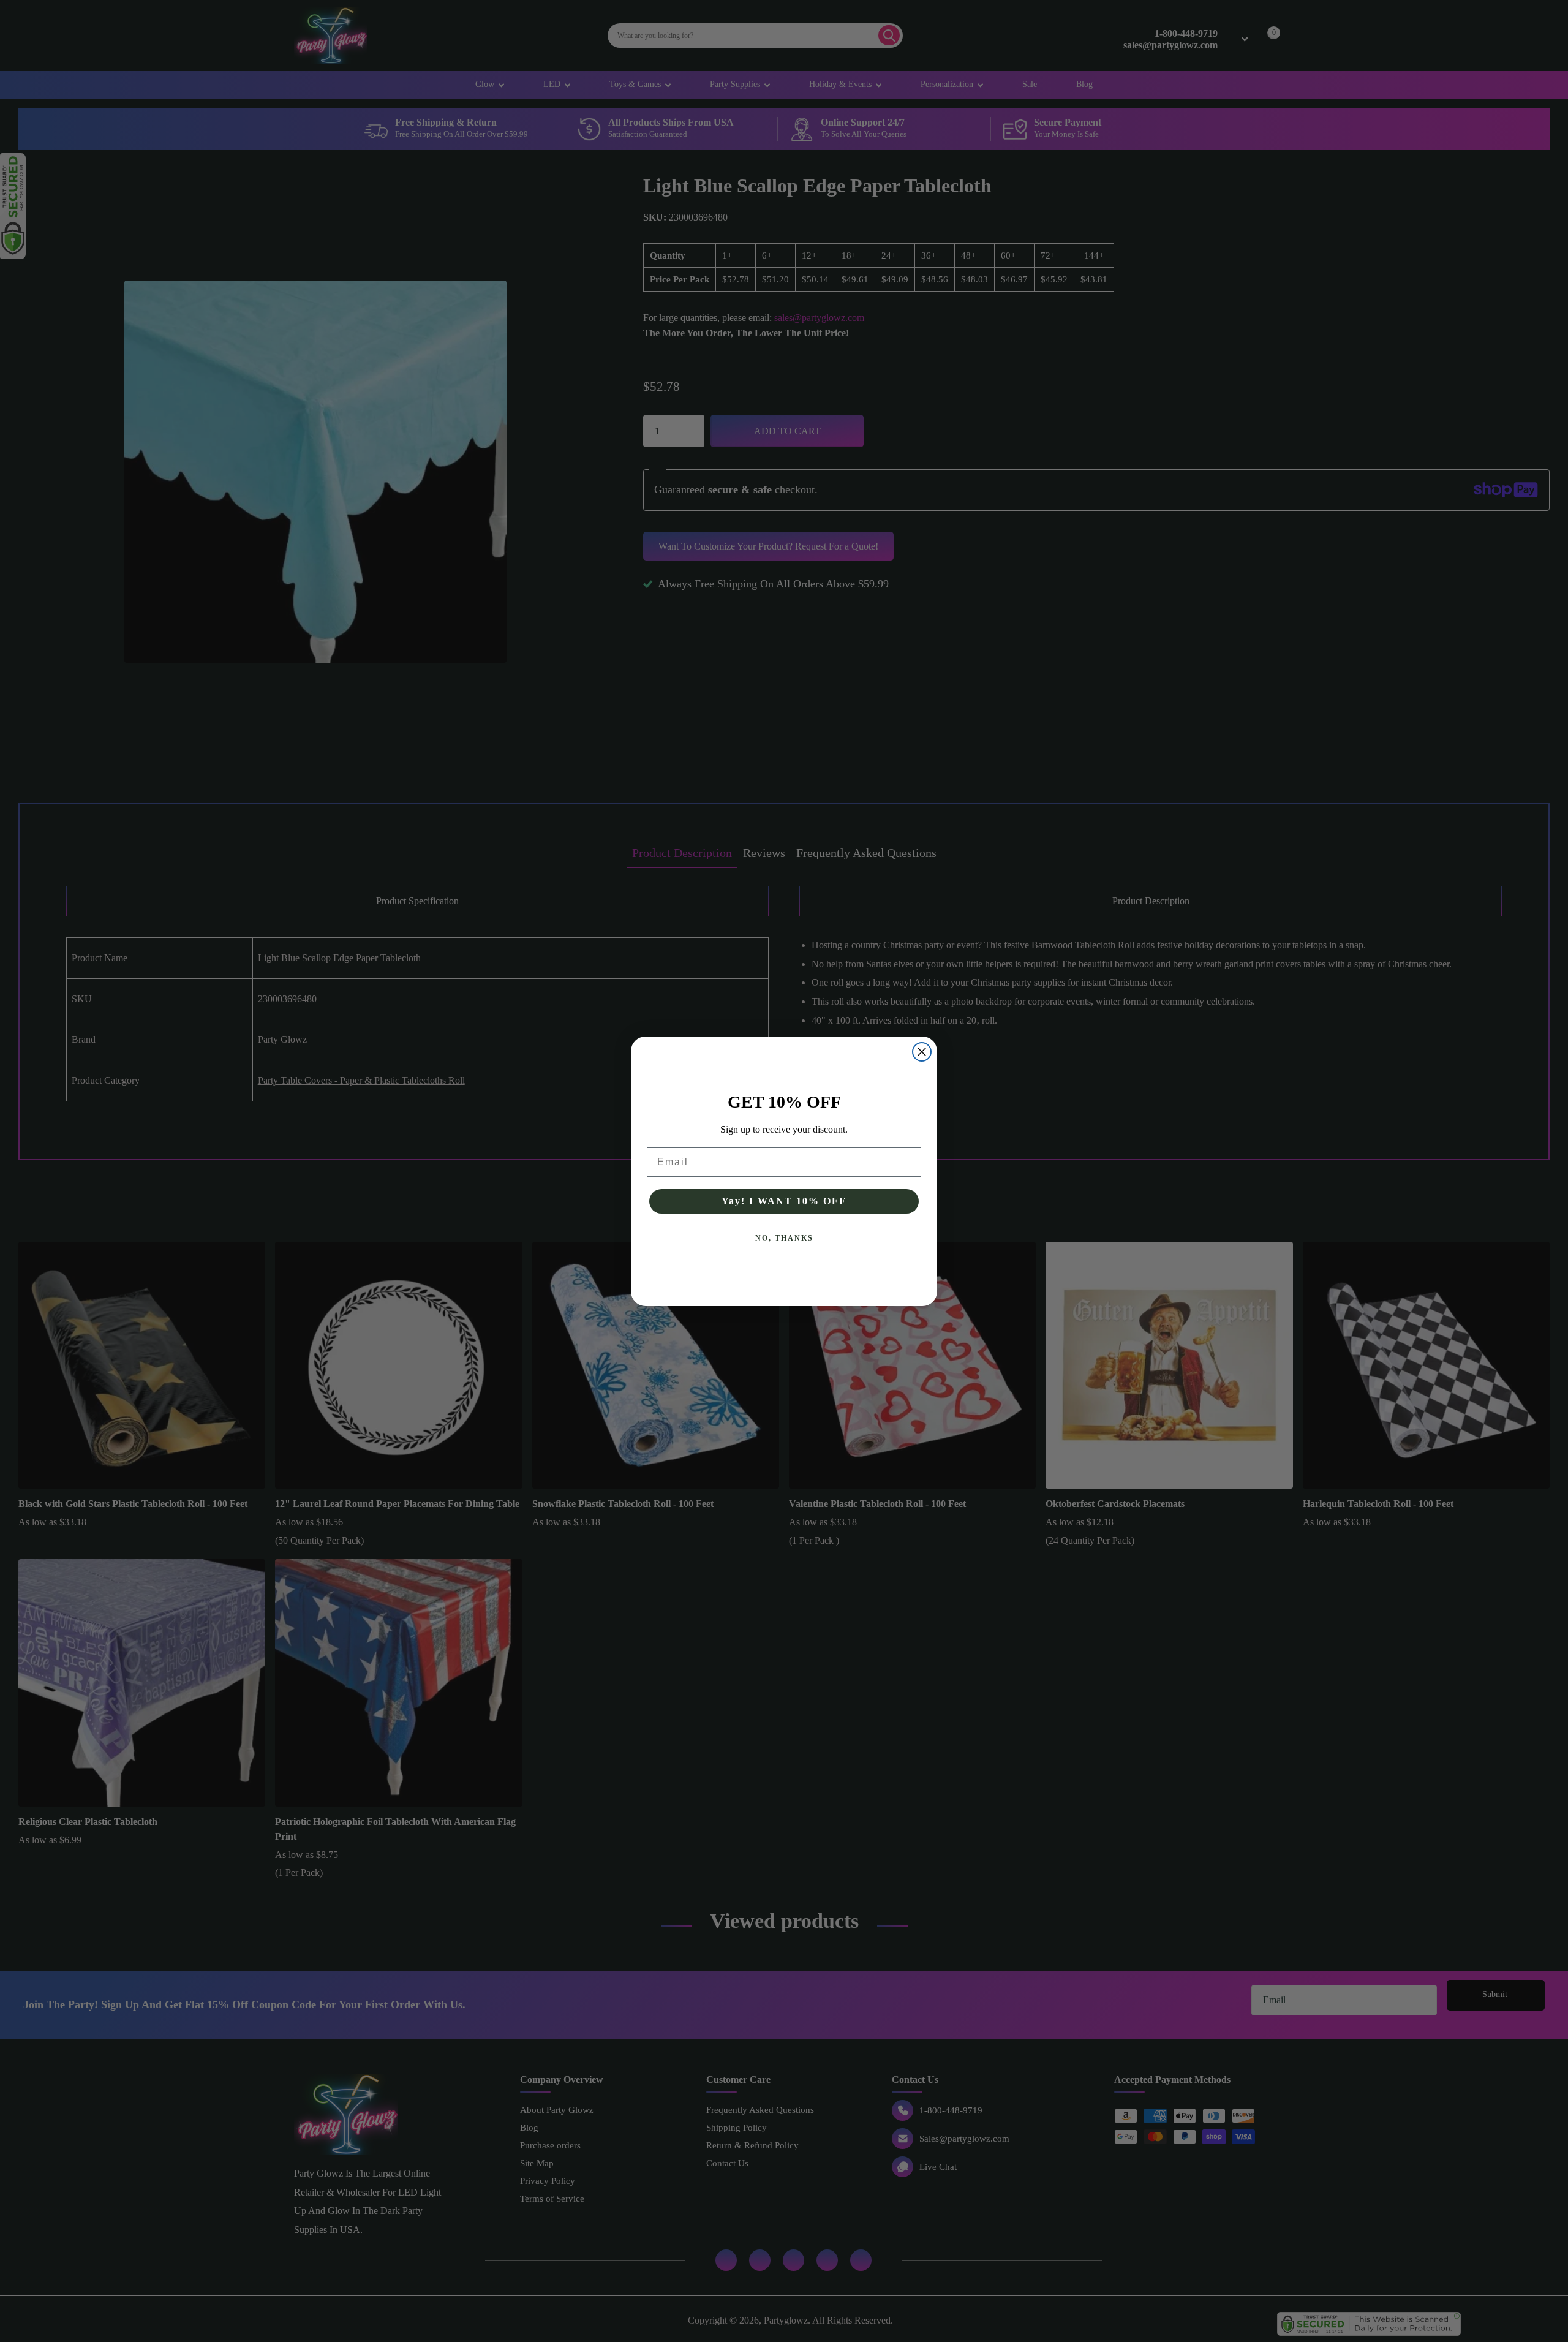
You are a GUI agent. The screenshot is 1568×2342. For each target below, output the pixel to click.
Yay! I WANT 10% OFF (784, 1201)
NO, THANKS (784, 1238)
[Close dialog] (922, 1052)
